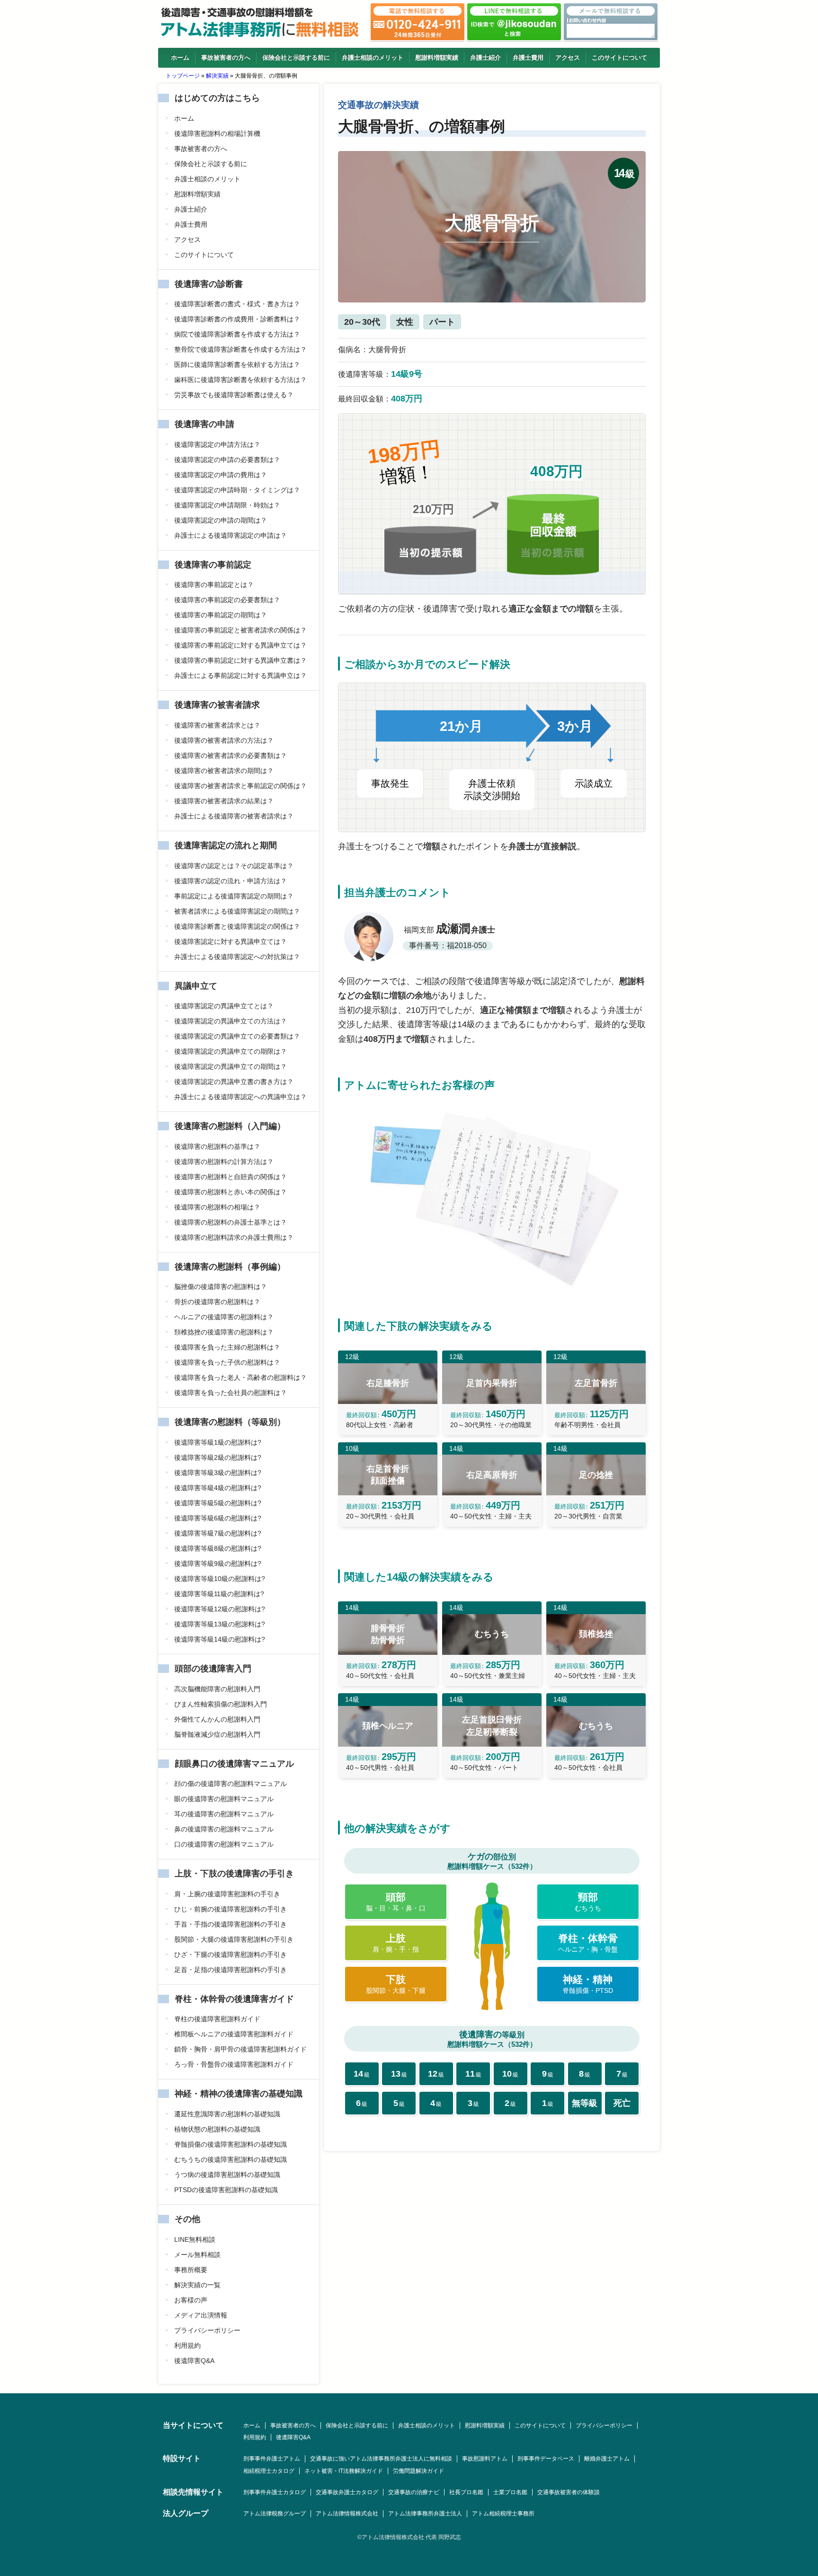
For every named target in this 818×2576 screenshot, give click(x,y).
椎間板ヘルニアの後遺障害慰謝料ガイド (234, 2034)
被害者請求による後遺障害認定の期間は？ (237, 911)
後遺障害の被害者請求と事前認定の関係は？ (240, 786)
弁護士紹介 (485, 58)
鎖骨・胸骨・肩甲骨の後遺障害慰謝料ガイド (240, 2049)
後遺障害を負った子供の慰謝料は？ (227, 1362)
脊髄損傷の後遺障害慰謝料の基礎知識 (231, 2144)
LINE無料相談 (195, 2239)
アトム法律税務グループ (275, 2514)
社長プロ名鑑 (466, 2492)
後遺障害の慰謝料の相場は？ (217, 1207)
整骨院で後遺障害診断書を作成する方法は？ (240, 349)
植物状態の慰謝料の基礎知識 (217, 2129)
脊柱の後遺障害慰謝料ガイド (217, 2019)
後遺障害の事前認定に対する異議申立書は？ (240, 660)
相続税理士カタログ (269, 2471)
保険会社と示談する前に (296, 58)
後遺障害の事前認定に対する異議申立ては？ (240, 645)
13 (399, 2074)
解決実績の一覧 (197, 2285)
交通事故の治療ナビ (414, 2492)
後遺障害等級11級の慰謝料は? (219, 1594)
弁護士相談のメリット (373, 58)
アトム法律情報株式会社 (347, 2514)
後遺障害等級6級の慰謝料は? (218, 1518)
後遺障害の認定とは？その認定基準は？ (234, 866)
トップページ (183, 76)
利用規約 (187, 2345)
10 (510, 2074)
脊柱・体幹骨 (588, 1943)
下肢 (396, 1984)
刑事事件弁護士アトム (272, 2459)
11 (473, 2074)
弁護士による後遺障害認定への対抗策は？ (237, 957)
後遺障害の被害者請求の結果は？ (224, 801)
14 (362, 2074)
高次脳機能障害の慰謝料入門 (217, 1689)
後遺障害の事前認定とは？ (214, 585)
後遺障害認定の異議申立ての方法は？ (231, 1021)
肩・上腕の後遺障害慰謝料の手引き (227, 1894)
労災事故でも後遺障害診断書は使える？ (234, 395)
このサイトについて (619, 58)
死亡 (622, 2103)
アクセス (568, 58)
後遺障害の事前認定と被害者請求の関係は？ (240, 630)
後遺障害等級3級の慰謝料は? (218, 1473)
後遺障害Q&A (194, 2361)
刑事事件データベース (546, 2459)
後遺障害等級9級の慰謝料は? (218, 1563)
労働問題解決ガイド (418, 2471)
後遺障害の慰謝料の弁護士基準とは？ (231, 1222)
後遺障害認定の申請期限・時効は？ (227, 505)
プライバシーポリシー (207, 2330)
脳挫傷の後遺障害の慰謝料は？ (221, 1287)
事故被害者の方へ (226, 58)
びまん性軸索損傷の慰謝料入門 (221, 1704)
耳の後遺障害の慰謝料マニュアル (224, 1814)
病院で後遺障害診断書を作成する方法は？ (237, 334)
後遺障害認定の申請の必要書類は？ (227, 460)
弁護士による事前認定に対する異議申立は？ (240, 675)
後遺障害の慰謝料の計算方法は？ (224, 1162)
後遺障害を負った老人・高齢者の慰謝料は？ (240, 1377)
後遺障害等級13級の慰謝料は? (220, 1624)
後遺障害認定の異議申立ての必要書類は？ (237, 1036)
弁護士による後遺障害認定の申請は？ (231, 535)
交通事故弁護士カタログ (347, 2492)
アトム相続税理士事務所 (503, 2514)
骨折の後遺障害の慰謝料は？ (217, 1302)
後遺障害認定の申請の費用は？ (221, 475)
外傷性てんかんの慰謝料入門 (217, 1719)
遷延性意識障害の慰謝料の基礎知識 (227, 2114)
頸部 (588, 1902)
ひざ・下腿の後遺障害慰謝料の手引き (231, 1954)
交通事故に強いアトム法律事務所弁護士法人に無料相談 (381, 2459)
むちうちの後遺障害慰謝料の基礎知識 (231, 2159)
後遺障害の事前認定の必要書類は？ (227, 600)
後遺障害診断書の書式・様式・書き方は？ (237, 304)
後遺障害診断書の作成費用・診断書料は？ (237, 319)
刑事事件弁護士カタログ (275, 2492)
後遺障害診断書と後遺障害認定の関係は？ (237, 926)
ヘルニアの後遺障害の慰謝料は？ (224, 1317)
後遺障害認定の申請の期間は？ (221, 520)
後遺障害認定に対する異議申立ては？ (231, 942)
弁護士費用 (528, 58)
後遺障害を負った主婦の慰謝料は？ (227, 1347)
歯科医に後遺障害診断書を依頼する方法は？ (240, 380)
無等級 (585, 2103)
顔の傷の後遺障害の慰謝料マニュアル (231, 1784)
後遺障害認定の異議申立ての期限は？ (231, 1051)
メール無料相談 (197, 2255)
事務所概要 (191, 2270)
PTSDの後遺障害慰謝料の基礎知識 (226, 2190)
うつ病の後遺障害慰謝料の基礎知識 (227, 2175)
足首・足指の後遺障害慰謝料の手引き (231, 1970)
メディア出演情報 (201, 2315)
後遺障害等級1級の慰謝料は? (218, 1442)
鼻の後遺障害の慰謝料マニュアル (224, 1829)
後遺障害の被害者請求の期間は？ (224, 771)
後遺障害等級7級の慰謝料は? (218, 1533)
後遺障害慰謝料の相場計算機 (217, 133)
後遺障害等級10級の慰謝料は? (220, 1579)
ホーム (180, 58)
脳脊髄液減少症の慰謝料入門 (217, 1734)
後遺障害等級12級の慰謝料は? (220, 1609)
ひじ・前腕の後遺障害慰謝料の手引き (231, 1909)
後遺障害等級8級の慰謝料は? (218, 1548)
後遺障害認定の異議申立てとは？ (224, 1006)
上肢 (396, 1943)
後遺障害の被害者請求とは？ (217, 725)
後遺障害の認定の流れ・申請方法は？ (231, 881)
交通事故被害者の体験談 (569, 2492)
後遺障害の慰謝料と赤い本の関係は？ (231, 1192)
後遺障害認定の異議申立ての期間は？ (231, 1066)
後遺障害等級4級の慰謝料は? (218, 1488)
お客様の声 (191, 2300)
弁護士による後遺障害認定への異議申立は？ (240, 1097)
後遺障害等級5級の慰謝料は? (218, 1503)
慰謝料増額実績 (437, 58)
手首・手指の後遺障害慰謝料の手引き (231, 1924)
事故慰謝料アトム (485, 2459)
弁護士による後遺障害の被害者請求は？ (234, 816)
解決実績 (217, 76)
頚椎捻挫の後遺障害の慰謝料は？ (224, 1332)
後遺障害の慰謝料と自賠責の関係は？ (231, 1177)
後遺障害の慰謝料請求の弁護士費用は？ (234, 1237)
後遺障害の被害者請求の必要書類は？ (231, 755)
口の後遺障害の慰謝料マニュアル (224, 1844)
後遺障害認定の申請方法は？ (217, 444)
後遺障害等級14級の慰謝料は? (220, 1639)
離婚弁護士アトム (607, 2459)
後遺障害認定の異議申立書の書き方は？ (234, 1082)
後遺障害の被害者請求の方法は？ (224, 740)
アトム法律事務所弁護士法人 (425, 2514)
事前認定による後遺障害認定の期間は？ (234, 896)
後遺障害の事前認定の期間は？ (221, 615)
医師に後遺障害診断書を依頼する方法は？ (237, 364)
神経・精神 (588, 1984)
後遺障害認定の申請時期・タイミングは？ (237, 490)
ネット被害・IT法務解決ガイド (344, 2471)
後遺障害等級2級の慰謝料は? (218, 1457)
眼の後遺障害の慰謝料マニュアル (224, 1799)
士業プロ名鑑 (510, 2492)
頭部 (396, 1902)
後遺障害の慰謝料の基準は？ (217, 1146)
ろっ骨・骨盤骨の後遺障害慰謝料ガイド (234, 2064)
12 (436, 2074)
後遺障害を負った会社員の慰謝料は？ (231, 1393)
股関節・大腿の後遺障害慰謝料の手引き (234, 1939)
